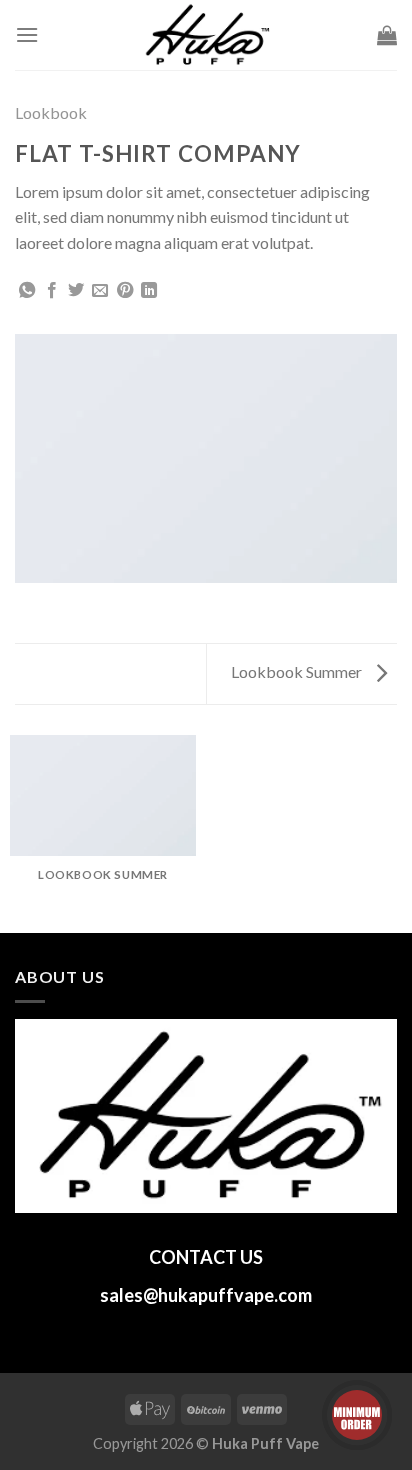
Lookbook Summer (298, 671)
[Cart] (387, 35)
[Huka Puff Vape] (206, 35)
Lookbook (51, 112)
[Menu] (27, 34)
